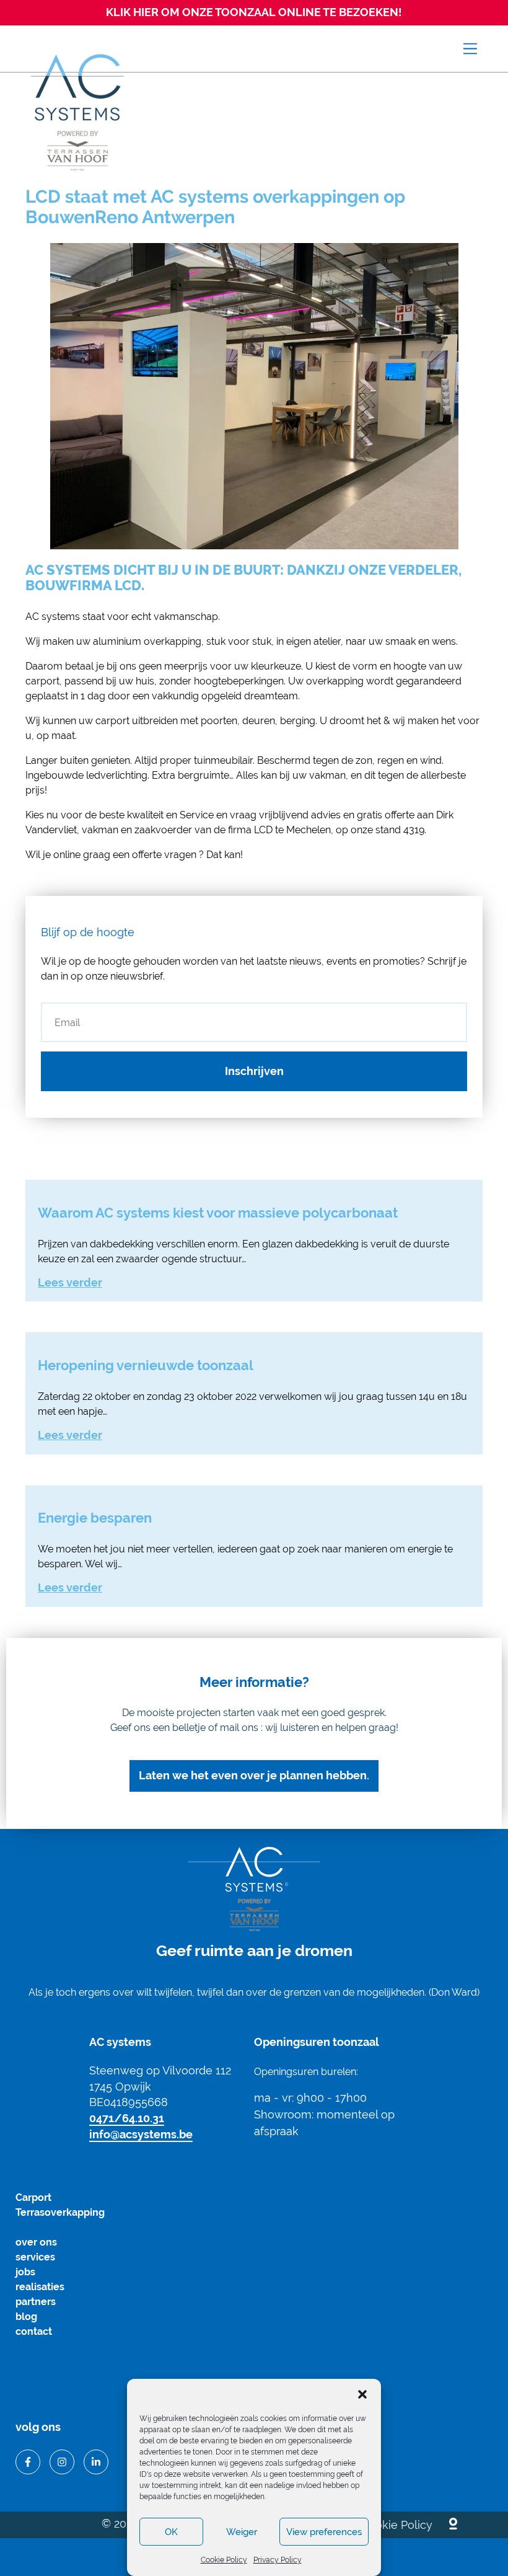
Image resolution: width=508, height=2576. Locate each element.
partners (36, 2302)
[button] (362, 2394)
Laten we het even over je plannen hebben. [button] (254, 1775)
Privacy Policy (278, 2560)
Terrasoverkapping (60, 2212)
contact (34, 2331)
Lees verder (70, 1282)
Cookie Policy (224, 2560)
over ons (36, 2242)
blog (26, 2317)
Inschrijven (254, 1071)
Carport (33, 2198)
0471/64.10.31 (127, 2118)
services (35, 2257)
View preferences (324, 2532)
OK (171, 2532)
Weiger (242, 2532)
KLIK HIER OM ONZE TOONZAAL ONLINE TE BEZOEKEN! (254, 12)
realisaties (40, 2287)
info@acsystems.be (141, 2134)
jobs (25, 2272)
